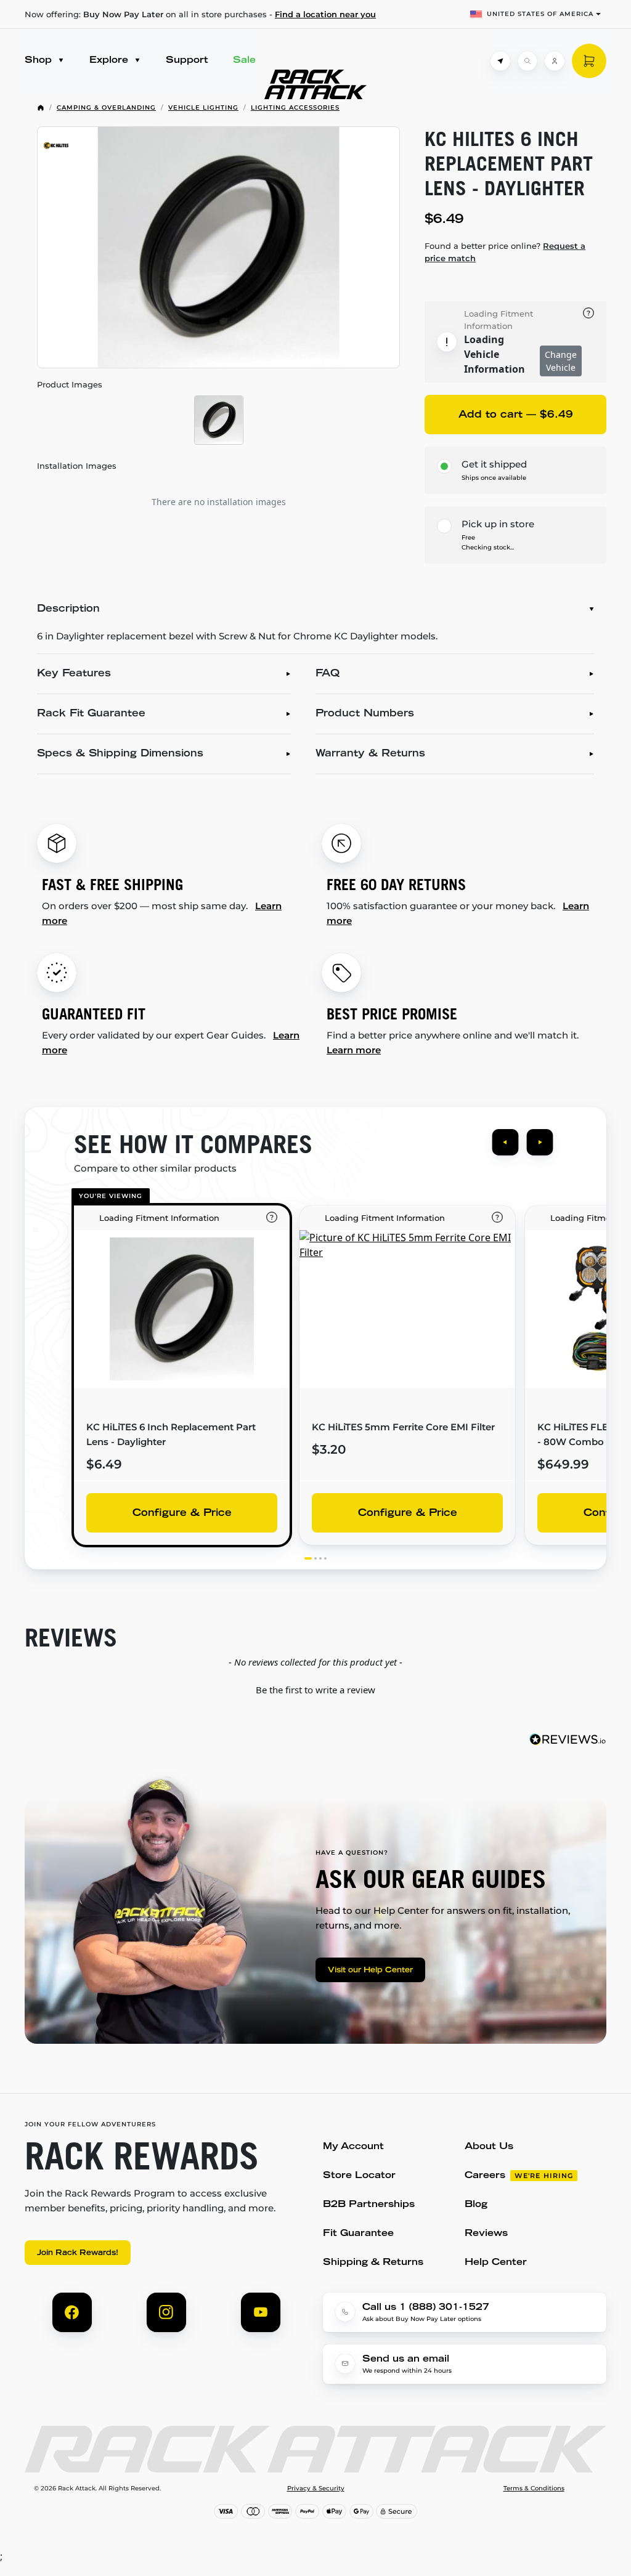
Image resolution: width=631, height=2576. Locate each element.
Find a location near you (325, 14)
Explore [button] (110, 61)
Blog (476, 2205)
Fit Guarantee (358, 2234)
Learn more (354, 1050)
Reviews (486, 2234)
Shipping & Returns (373, 2263)
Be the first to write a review (315, 1690)
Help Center (496, 2263)
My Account (353, 2147)
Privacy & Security (316, 2489)
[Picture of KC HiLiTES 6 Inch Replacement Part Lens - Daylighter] (218, 247)
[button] (315, 1688)
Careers (485, 2176)
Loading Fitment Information (499, 320)
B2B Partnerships (369, 2205)
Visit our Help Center (370, 1970)
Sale (244, 61)
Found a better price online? (505, 252)
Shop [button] (40, 61)
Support (187, 61)
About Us (489, 2147)
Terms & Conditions (534, 2489)
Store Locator (359, 2176)
